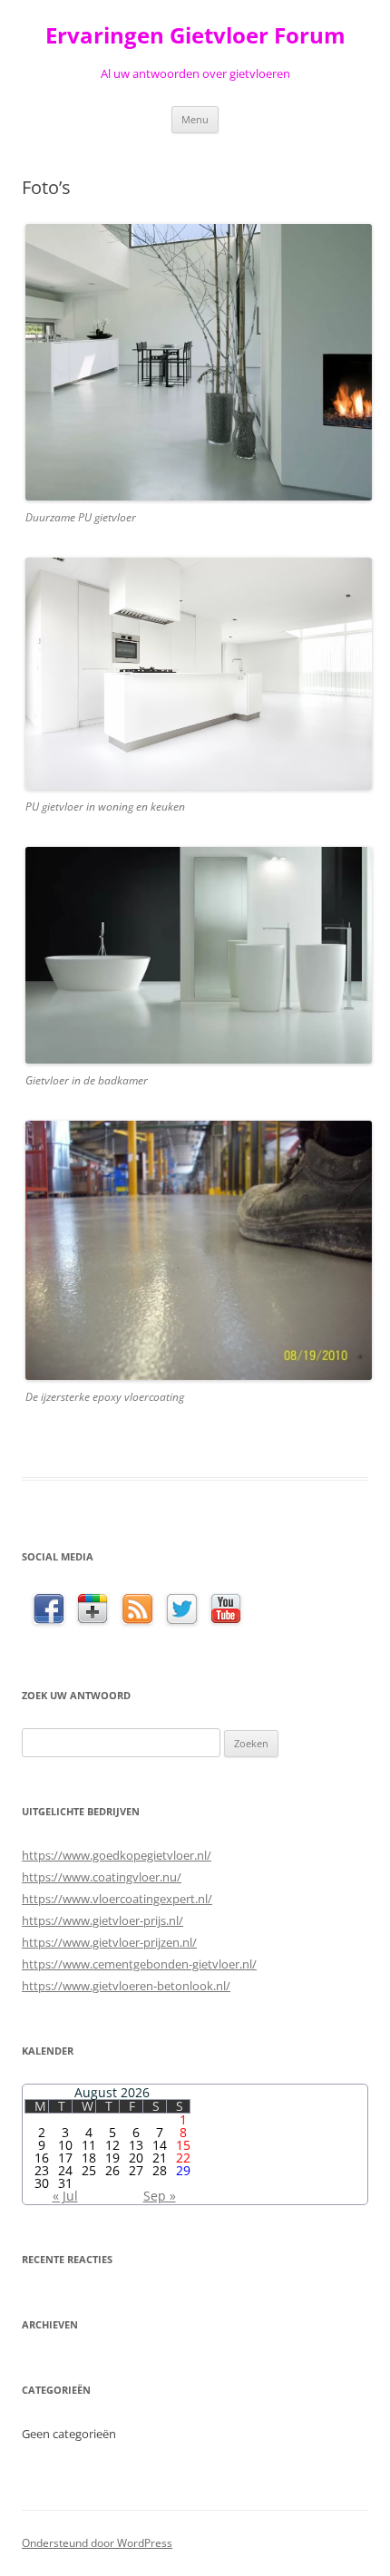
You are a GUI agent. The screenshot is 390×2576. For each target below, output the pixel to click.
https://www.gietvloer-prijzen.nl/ (109, 1942)
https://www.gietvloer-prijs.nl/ (102, 1920)
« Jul (65, 2196)
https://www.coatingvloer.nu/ (102, 1877)
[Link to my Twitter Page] (182, 1610)
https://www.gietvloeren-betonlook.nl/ (126, 1986)
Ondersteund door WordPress (97, 2543)
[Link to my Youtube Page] (226, 1609)
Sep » (160, 2196)
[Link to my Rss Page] (137, 1610)
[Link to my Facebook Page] (49, 1610)
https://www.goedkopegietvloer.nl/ (117, 1855)
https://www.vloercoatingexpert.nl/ (117, 1899)
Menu (195, 119)
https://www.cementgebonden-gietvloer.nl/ (139, 1964)
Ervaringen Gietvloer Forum (195, 36)
